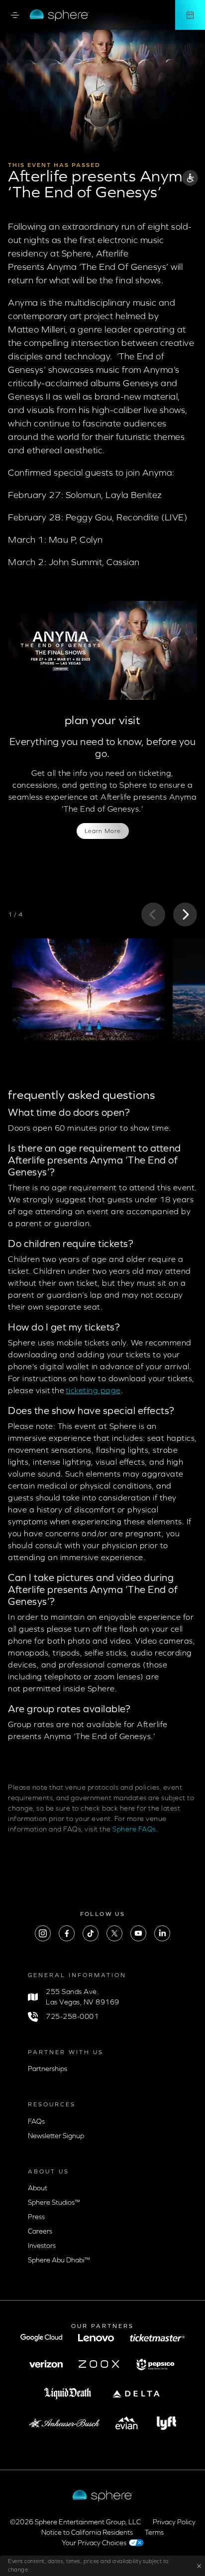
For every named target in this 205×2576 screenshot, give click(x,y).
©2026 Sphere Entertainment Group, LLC (75, 2522)
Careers (40, 2231)
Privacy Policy (174, 2522)
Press (36, 2217)
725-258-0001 (72, 2017)
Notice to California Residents (87, 2533)
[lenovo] (96, 2338)
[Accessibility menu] (190, 179)
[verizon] (46, 2364)
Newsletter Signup (56, 2136)
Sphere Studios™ (54, 2202)
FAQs (36, 2121)
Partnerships (48, 2069)
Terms (154, 2533)
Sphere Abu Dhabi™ (59, 2260)
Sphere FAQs (134, 1829)
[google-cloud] (41, 2338)
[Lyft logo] (166, 2423)
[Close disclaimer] (197, 2566)
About (38, 2188)
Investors (42, 2246)
